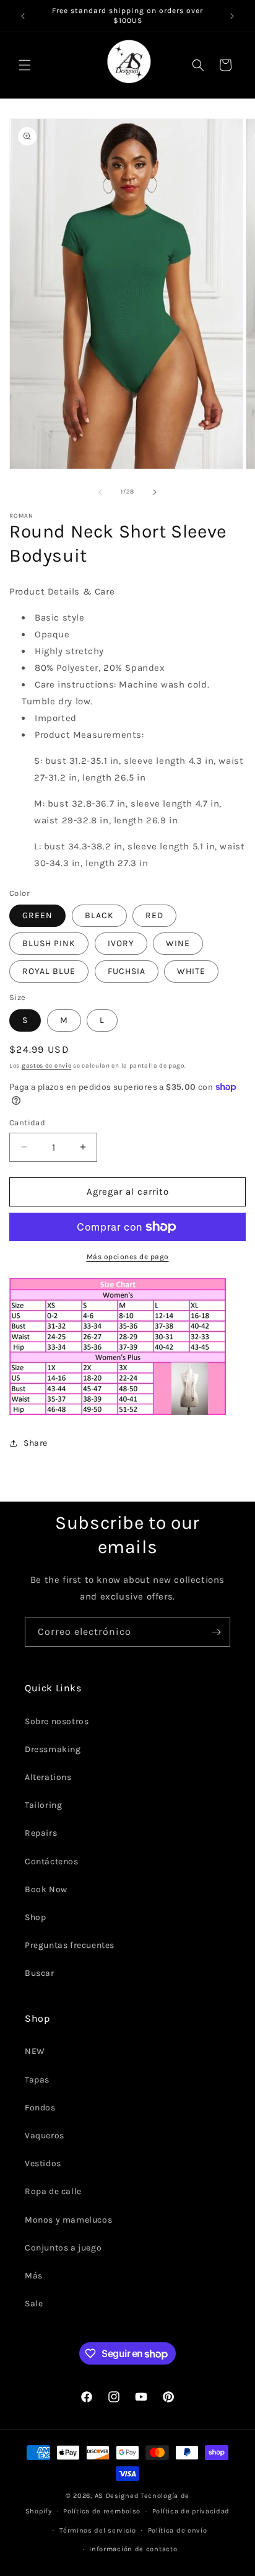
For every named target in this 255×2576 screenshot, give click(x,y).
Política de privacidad (191, 2511)
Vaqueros (45, 2136)
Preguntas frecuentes (70, 1945)
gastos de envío (47, 1066)
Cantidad (27, 1122)
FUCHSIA (127, 971)
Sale (34, 2304)
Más (34, 2276)
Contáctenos (52, 1861)
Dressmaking (53, 1749)
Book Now (46, 1889)
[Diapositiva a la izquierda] (100, 492)
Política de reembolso (102, 2511)
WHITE (191, 971)
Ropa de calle (53, 2191)
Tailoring (43, 1805)
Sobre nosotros (57, 1721)
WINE (178, 943)
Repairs (41, 1833)
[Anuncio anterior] (23, 16)
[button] (25, 65)
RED (154, 915)
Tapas (37, 2080)
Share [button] (36, 1443)
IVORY (121, 943)
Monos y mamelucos (68, 2220)
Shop (35, 1917)
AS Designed (117, 2496)
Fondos (40, 2108)
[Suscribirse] (216, 1632)
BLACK (99, 915)
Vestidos (43, 2163)
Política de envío (178, 2530)
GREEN (37, 915)
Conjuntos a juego (63, 2248)
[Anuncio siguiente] (232, 16)
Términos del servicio (98, 2530)
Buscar (40, 1973)
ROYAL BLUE (49, 971)
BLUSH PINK (49, 943)
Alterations (48, 1777)
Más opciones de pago (128, 1257)
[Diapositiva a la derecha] (155, 492)
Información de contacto (133, 2549)
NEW (35, 2051)
